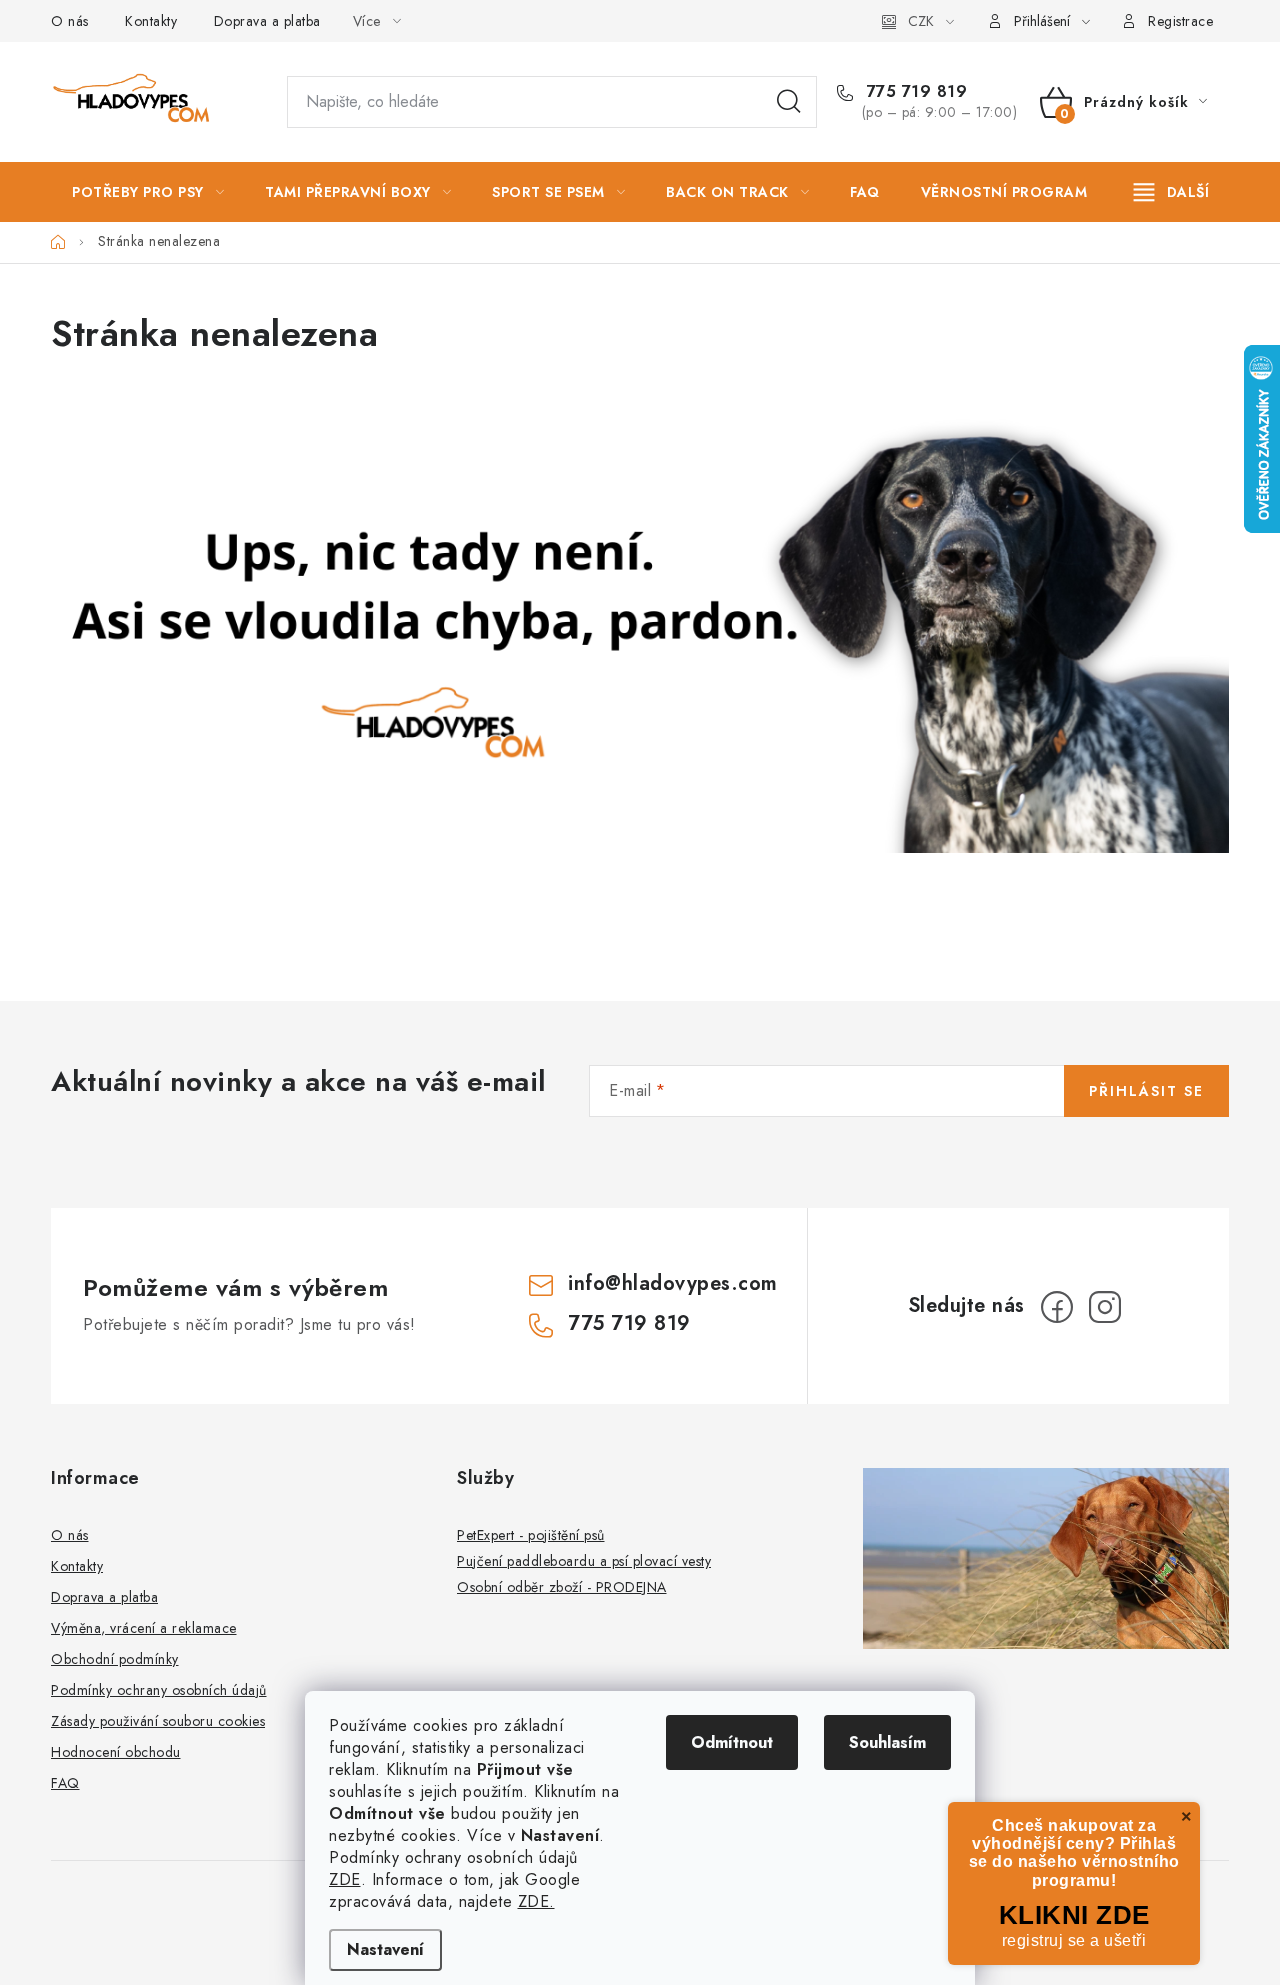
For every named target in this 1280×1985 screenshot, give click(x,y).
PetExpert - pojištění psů (531, 1535)
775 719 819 (914, 92)
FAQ (65, 1783)
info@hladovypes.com (673, 1283)
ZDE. (536, 1901)
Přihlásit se (1146, 1091)
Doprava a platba (267, 21)
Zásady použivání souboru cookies (158, 1721)
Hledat (789, 102)
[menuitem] (148, 192)
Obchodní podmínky (115, 1659)
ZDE (345, 1879)
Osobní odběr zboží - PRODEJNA (562, 1587)
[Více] (1171, 192)
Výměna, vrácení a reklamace (144, 1628)
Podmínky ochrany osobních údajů (159, 1690)
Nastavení (385, 1949)
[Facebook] (1057, 1307)
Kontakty (151, 21)
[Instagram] (1105, 1307)
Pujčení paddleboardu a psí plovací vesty (584, 1561)
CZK (921, 21)
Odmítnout (732, 1742)
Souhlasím (887, 1742)
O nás (70, 21)
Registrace (1180, 21)
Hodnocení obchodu (116, 1752)
